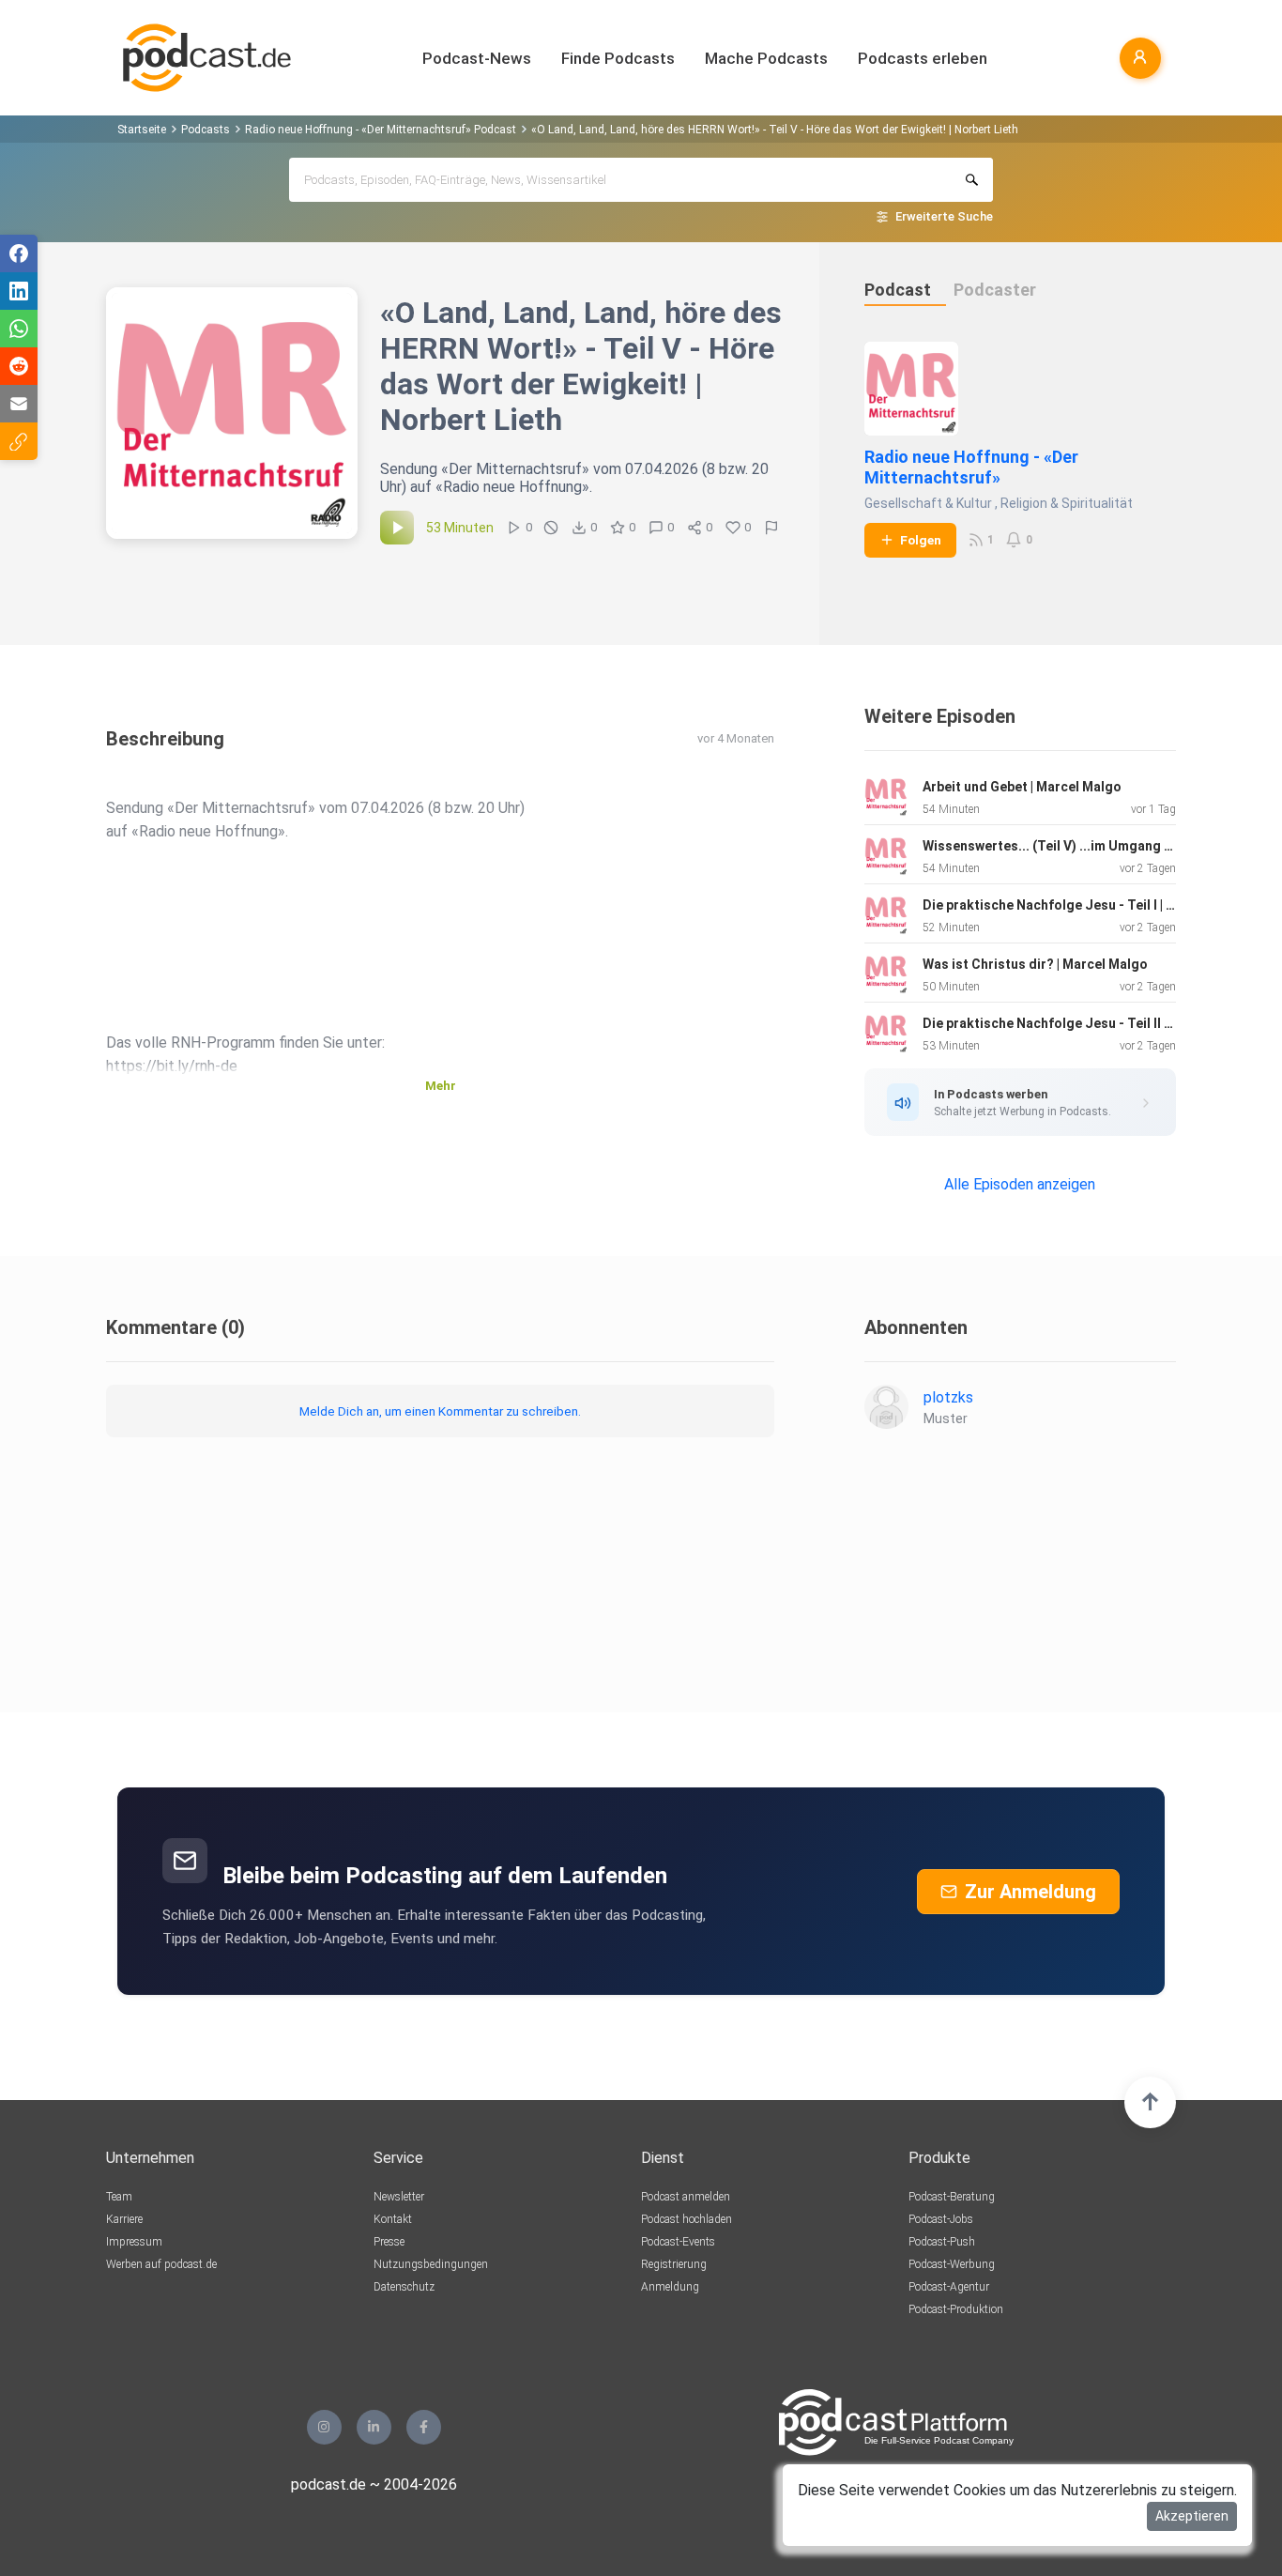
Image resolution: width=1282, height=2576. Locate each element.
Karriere (124, 2219)
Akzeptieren (1192, 2516)
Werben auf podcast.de (161, 2264)
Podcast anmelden (686, 2197)
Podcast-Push (942, 2242)
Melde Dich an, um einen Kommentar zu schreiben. (440, 1411)
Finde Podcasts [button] (618, 58)
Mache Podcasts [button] (766, 58)
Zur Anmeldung (1030, 1892)
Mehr (441, 1086)
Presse (389, 2242)
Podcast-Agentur (949, 2287)
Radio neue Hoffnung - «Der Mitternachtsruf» (971, 467)
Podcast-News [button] (477, 58)
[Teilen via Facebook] (19, 253)
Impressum (134, 2242)
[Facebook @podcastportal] (424, 2427)
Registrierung (674, 2264)
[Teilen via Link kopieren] (19, 441)
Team (119, 2197)
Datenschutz (404, 2287)
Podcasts (206, 130)
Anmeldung (670, 2287)
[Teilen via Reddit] (19, 366)
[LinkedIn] (374, 2427)
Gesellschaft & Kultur (928, 503)
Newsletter (399, 2197)
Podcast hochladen (687, 2219)
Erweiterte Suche (944, 216)
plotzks (948, 1397)
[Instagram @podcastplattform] (324, 2427)
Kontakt (393, 2219)
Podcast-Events (678, 2242)
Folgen (921, 540)
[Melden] (771, 528)
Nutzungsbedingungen (431, 2264)
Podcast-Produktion (956, 2309)
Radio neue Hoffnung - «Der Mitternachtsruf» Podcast (381, 130)
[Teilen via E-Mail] (19, 404)
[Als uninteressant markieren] (551, 528)
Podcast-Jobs (941, 2219)
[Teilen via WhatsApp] (19, 329)
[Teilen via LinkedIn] (19, 291)
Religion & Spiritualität (1067, 503)
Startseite (142, 130)
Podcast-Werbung (952, 2264)
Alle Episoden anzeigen (1020, 1184)
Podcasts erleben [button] (923, 58)
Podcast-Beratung (952, 2197)
